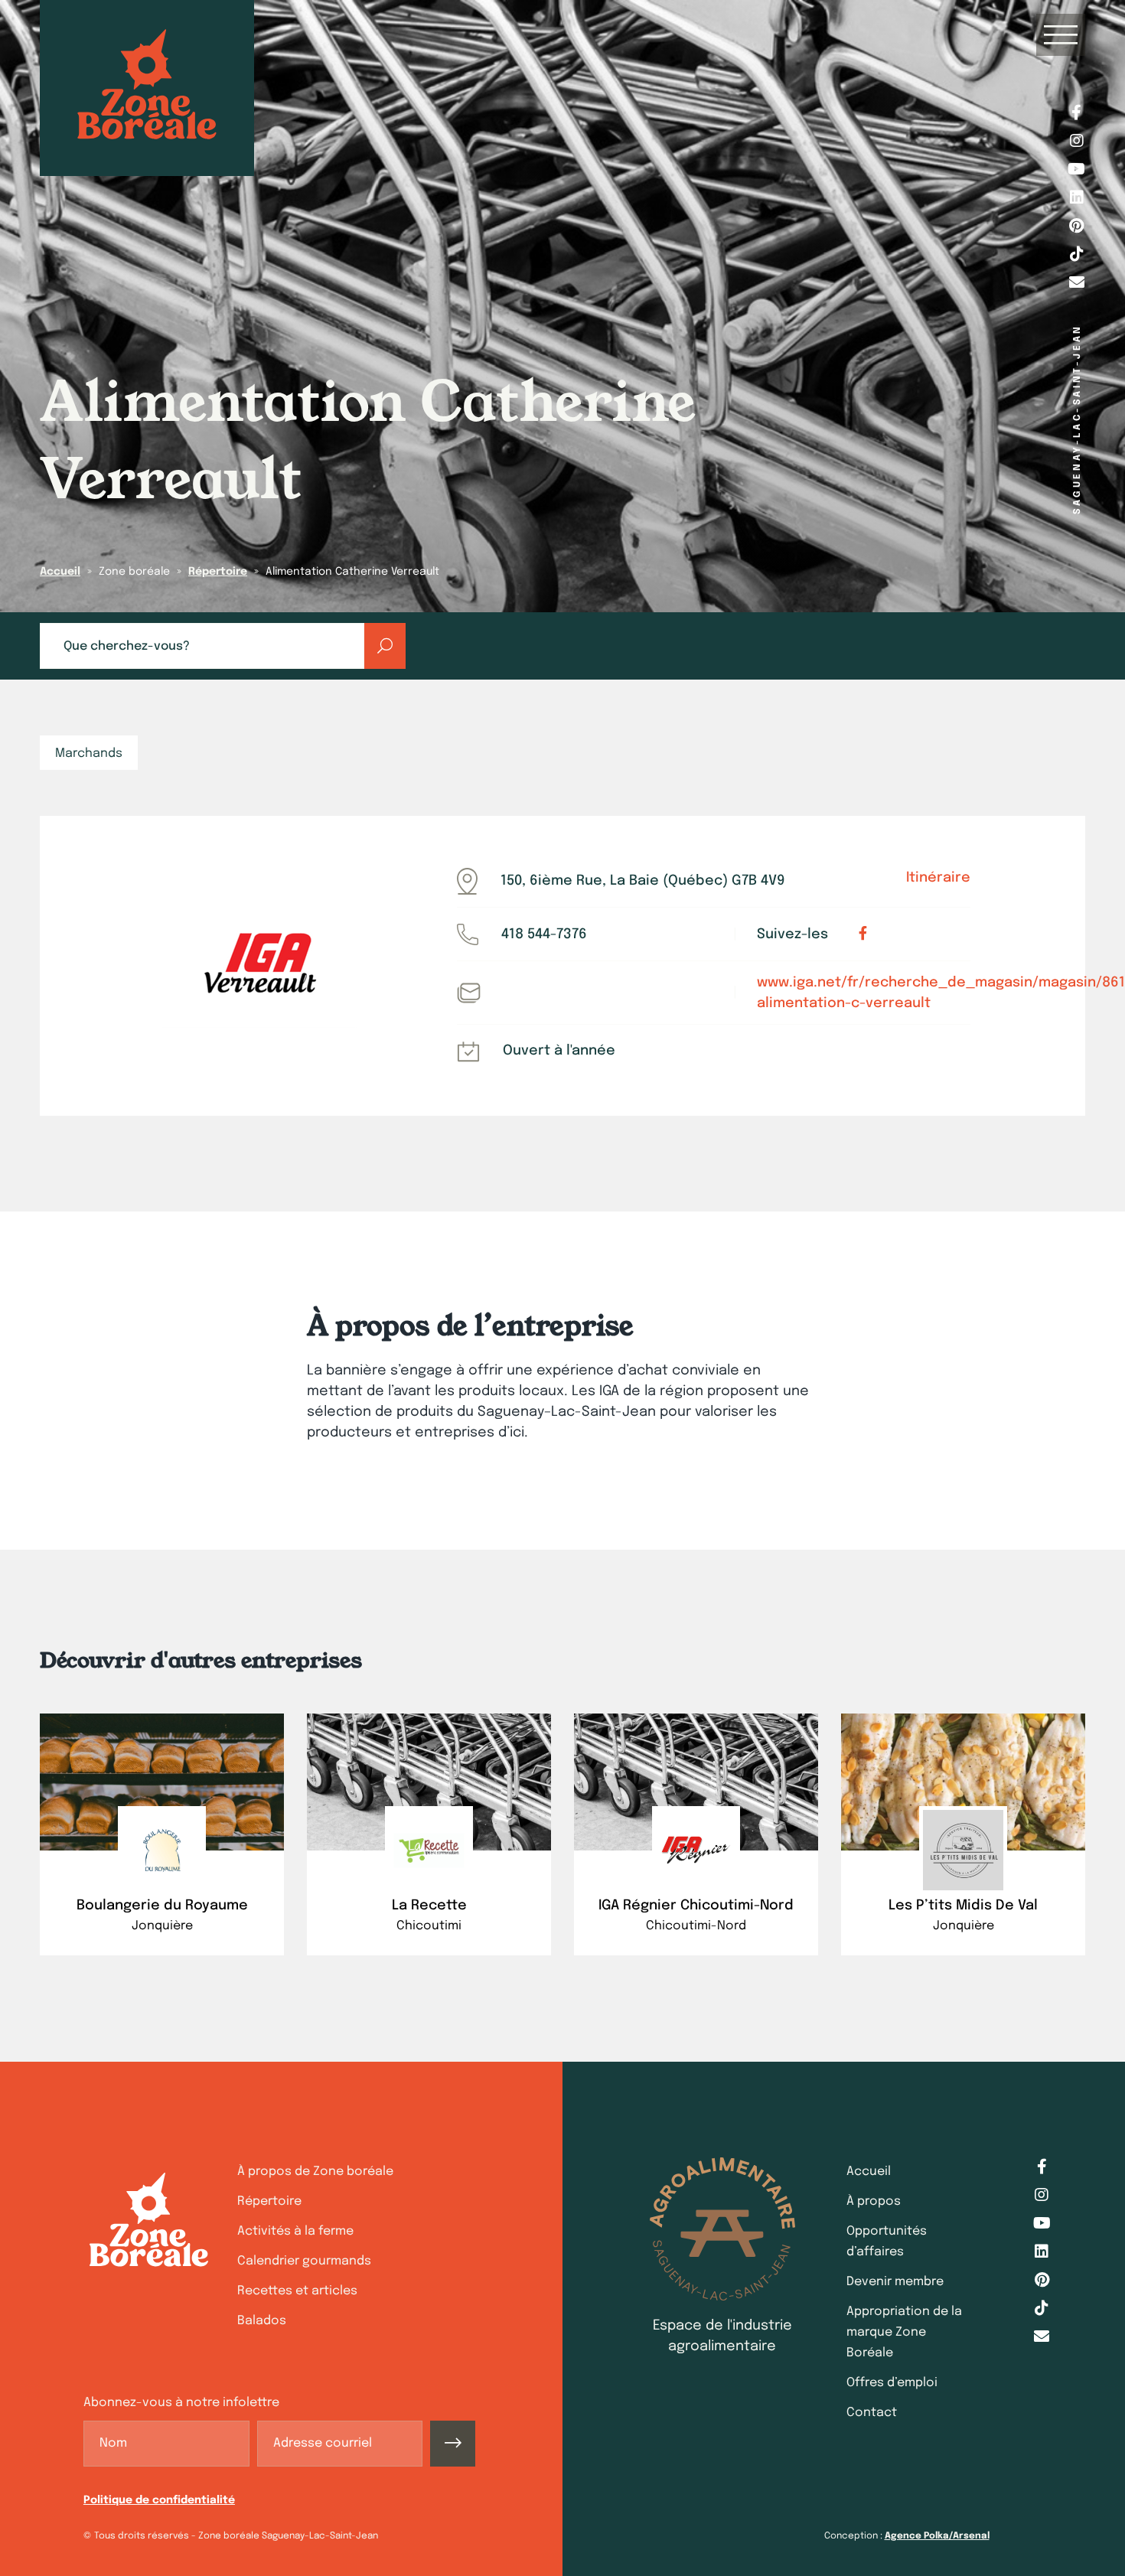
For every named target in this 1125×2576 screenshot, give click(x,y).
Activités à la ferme (295, 2231)
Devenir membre (895, 2282)
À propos (874, 2201)
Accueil (60, 572)
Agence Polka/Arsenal (937, 2536)
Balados (262, 2321)
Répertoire (218, 572)
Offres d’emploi (892, 2383)
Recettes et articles (297, 2291)
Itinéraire (938, 878)
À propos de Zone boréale (315, 2172)
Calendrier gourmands (304, 2261)
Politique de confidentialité (159, 2500)
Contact (872, 2413)
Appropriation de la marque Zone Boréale (904, 2332)
